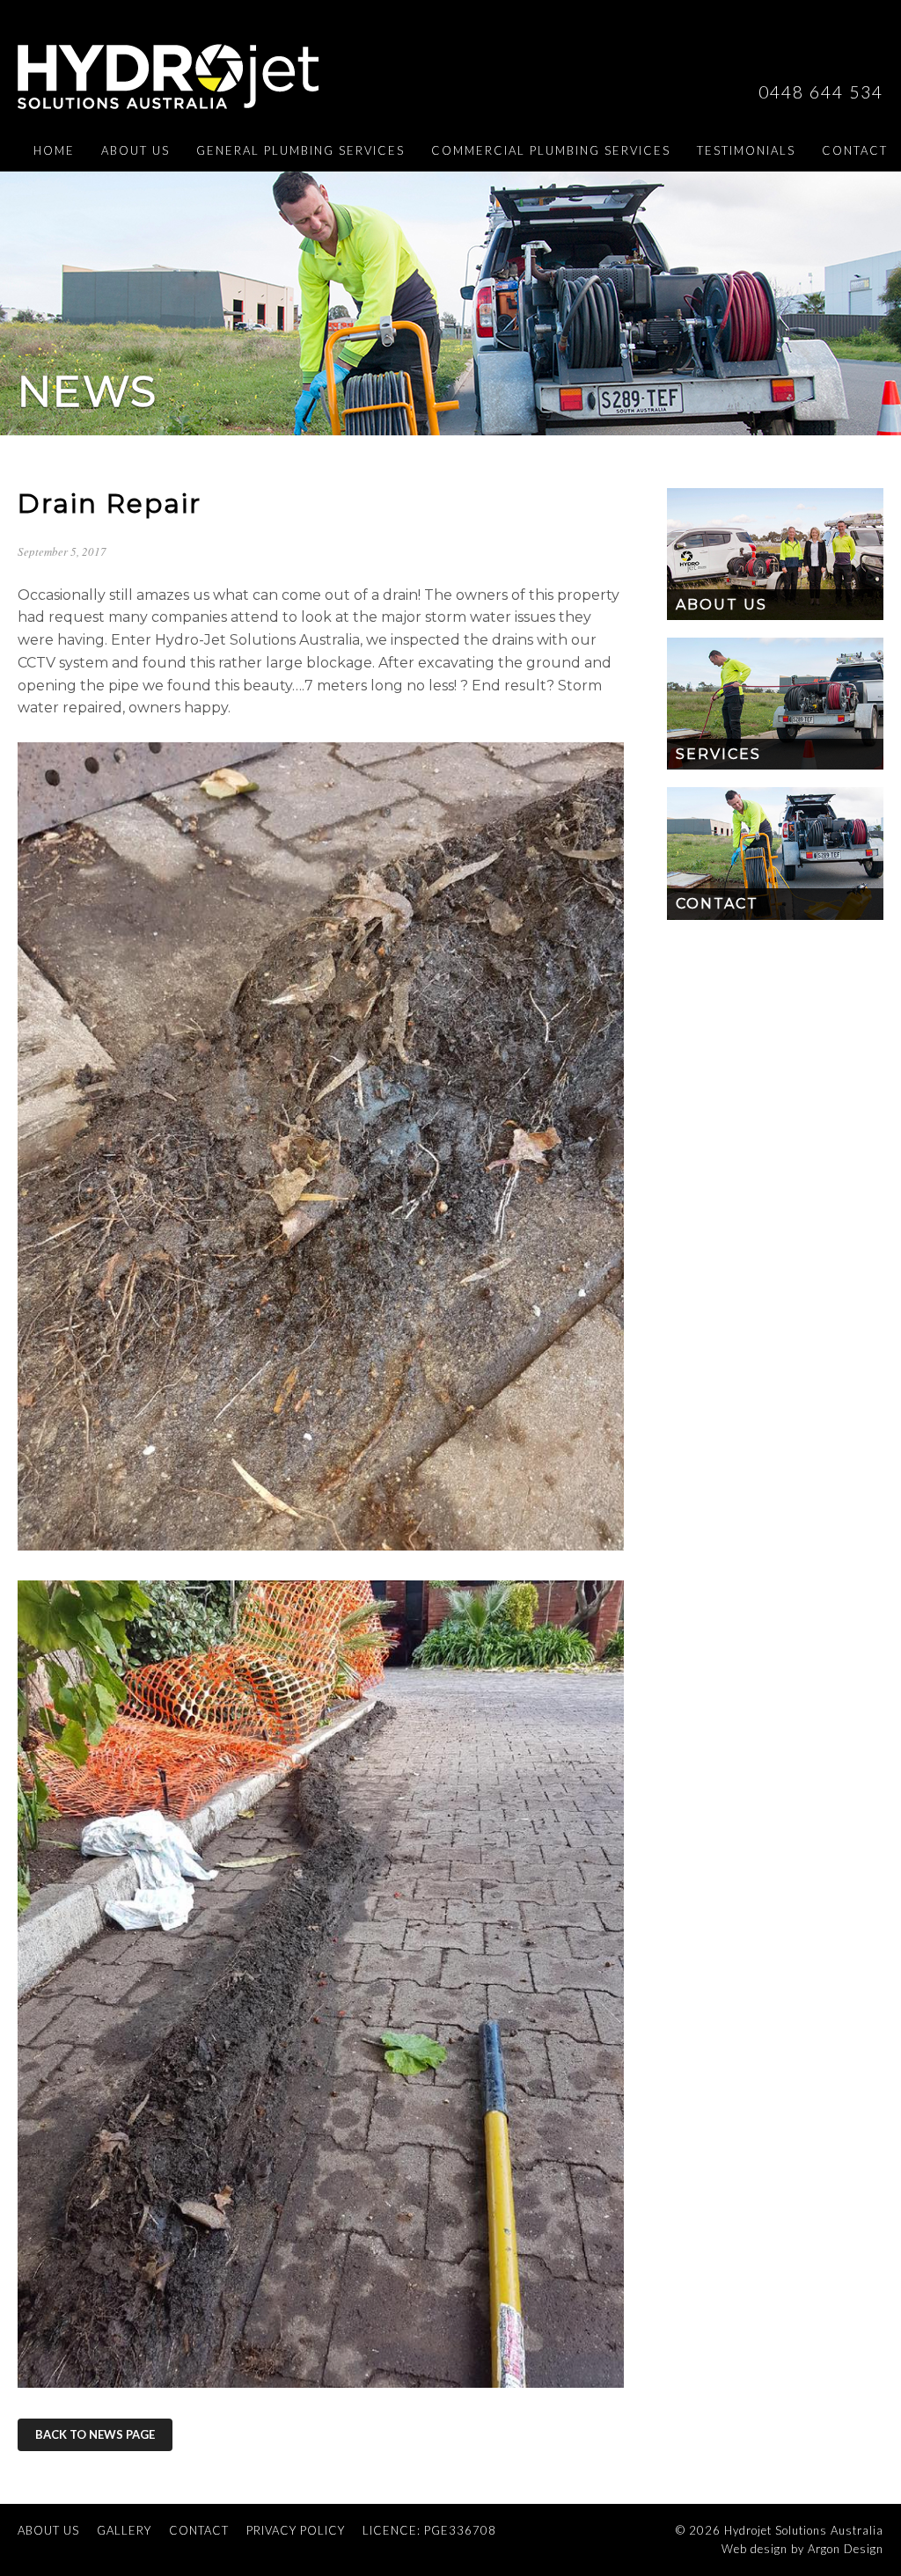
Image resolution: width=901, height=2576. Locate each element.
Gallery (124, 2530)
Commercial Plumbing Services (551, 150)
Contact (855, 150)
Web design (754, 2549)
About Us (136, 150)
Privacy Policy (296, 2530)
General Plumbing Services (300, 150)
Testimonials (746, 150)
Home (54, 150)
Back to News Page (95, 2434)
